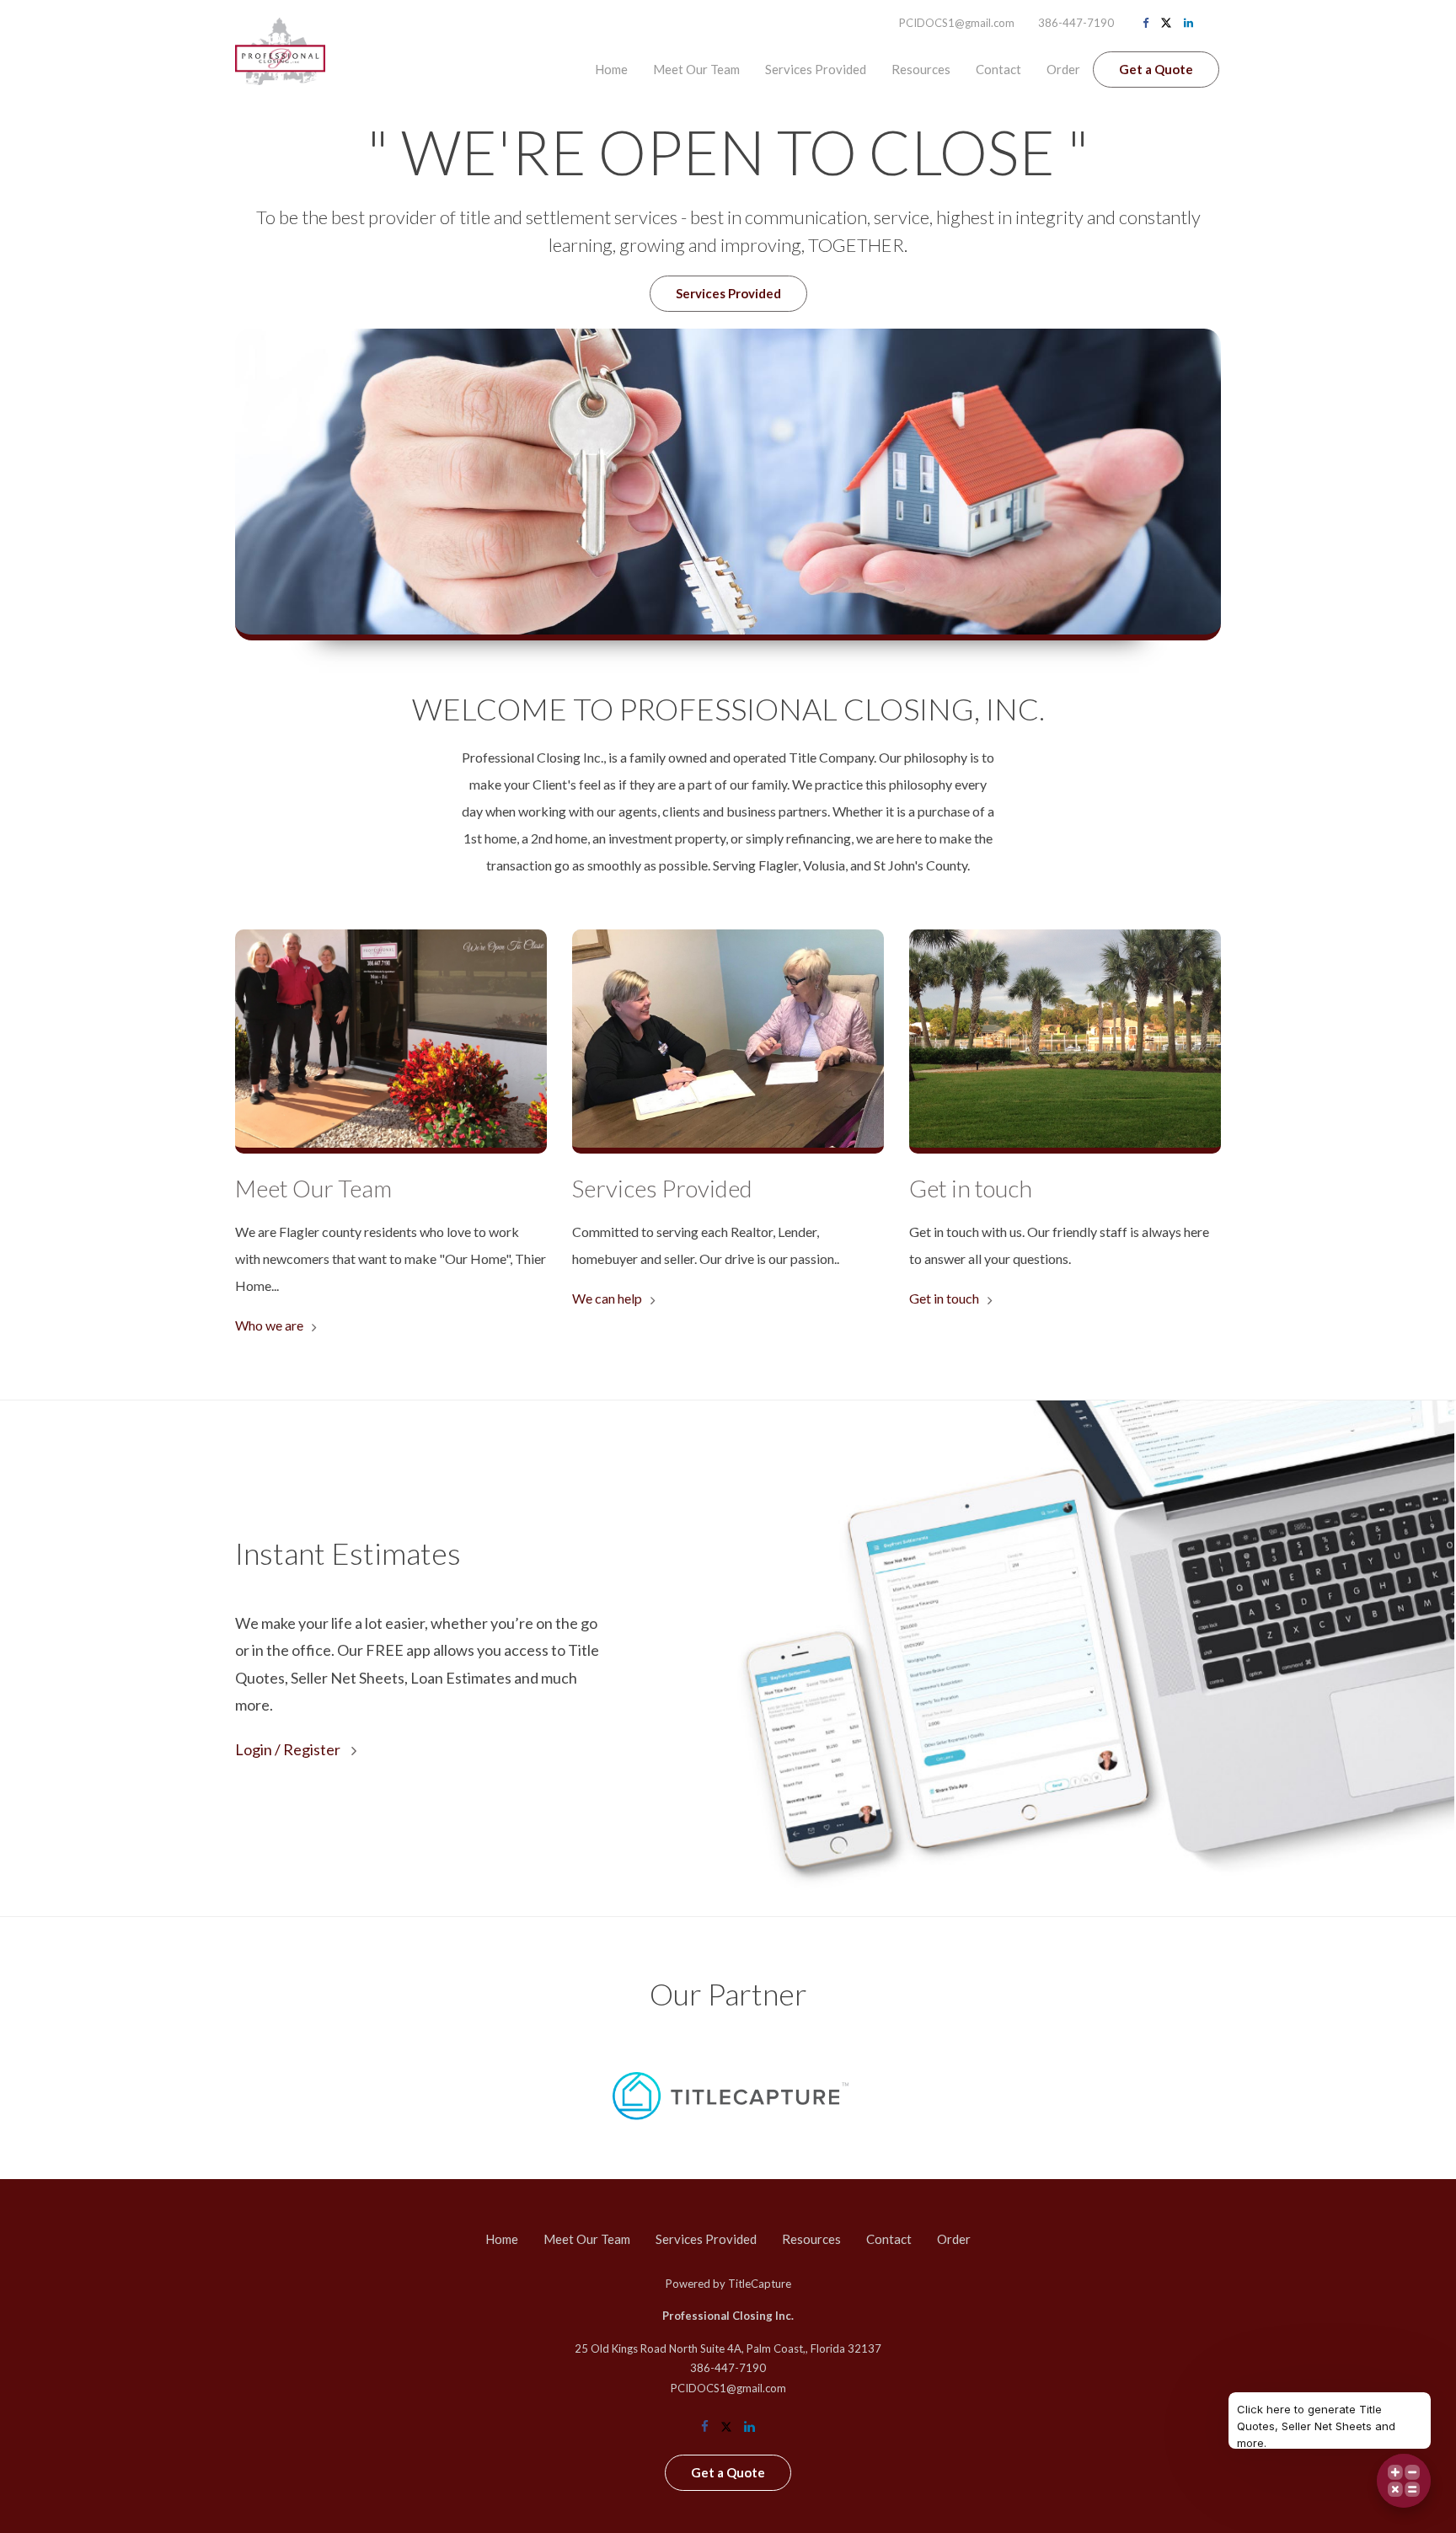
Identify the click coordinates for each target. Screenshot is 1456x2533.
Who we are (269, 1325)
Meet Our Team (696, 69)
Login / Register (289, 1749)
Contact (998, 69)
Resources (921, 69)
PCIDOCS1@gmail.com (957, 23)
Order (1063, 69)
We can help (607, 1298)
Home (611, 69)
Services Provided (816, 69)
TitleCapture (760, 2284)
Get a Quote (1156, 69)
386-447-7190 (1076, 23)
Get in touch (944, 1298)
